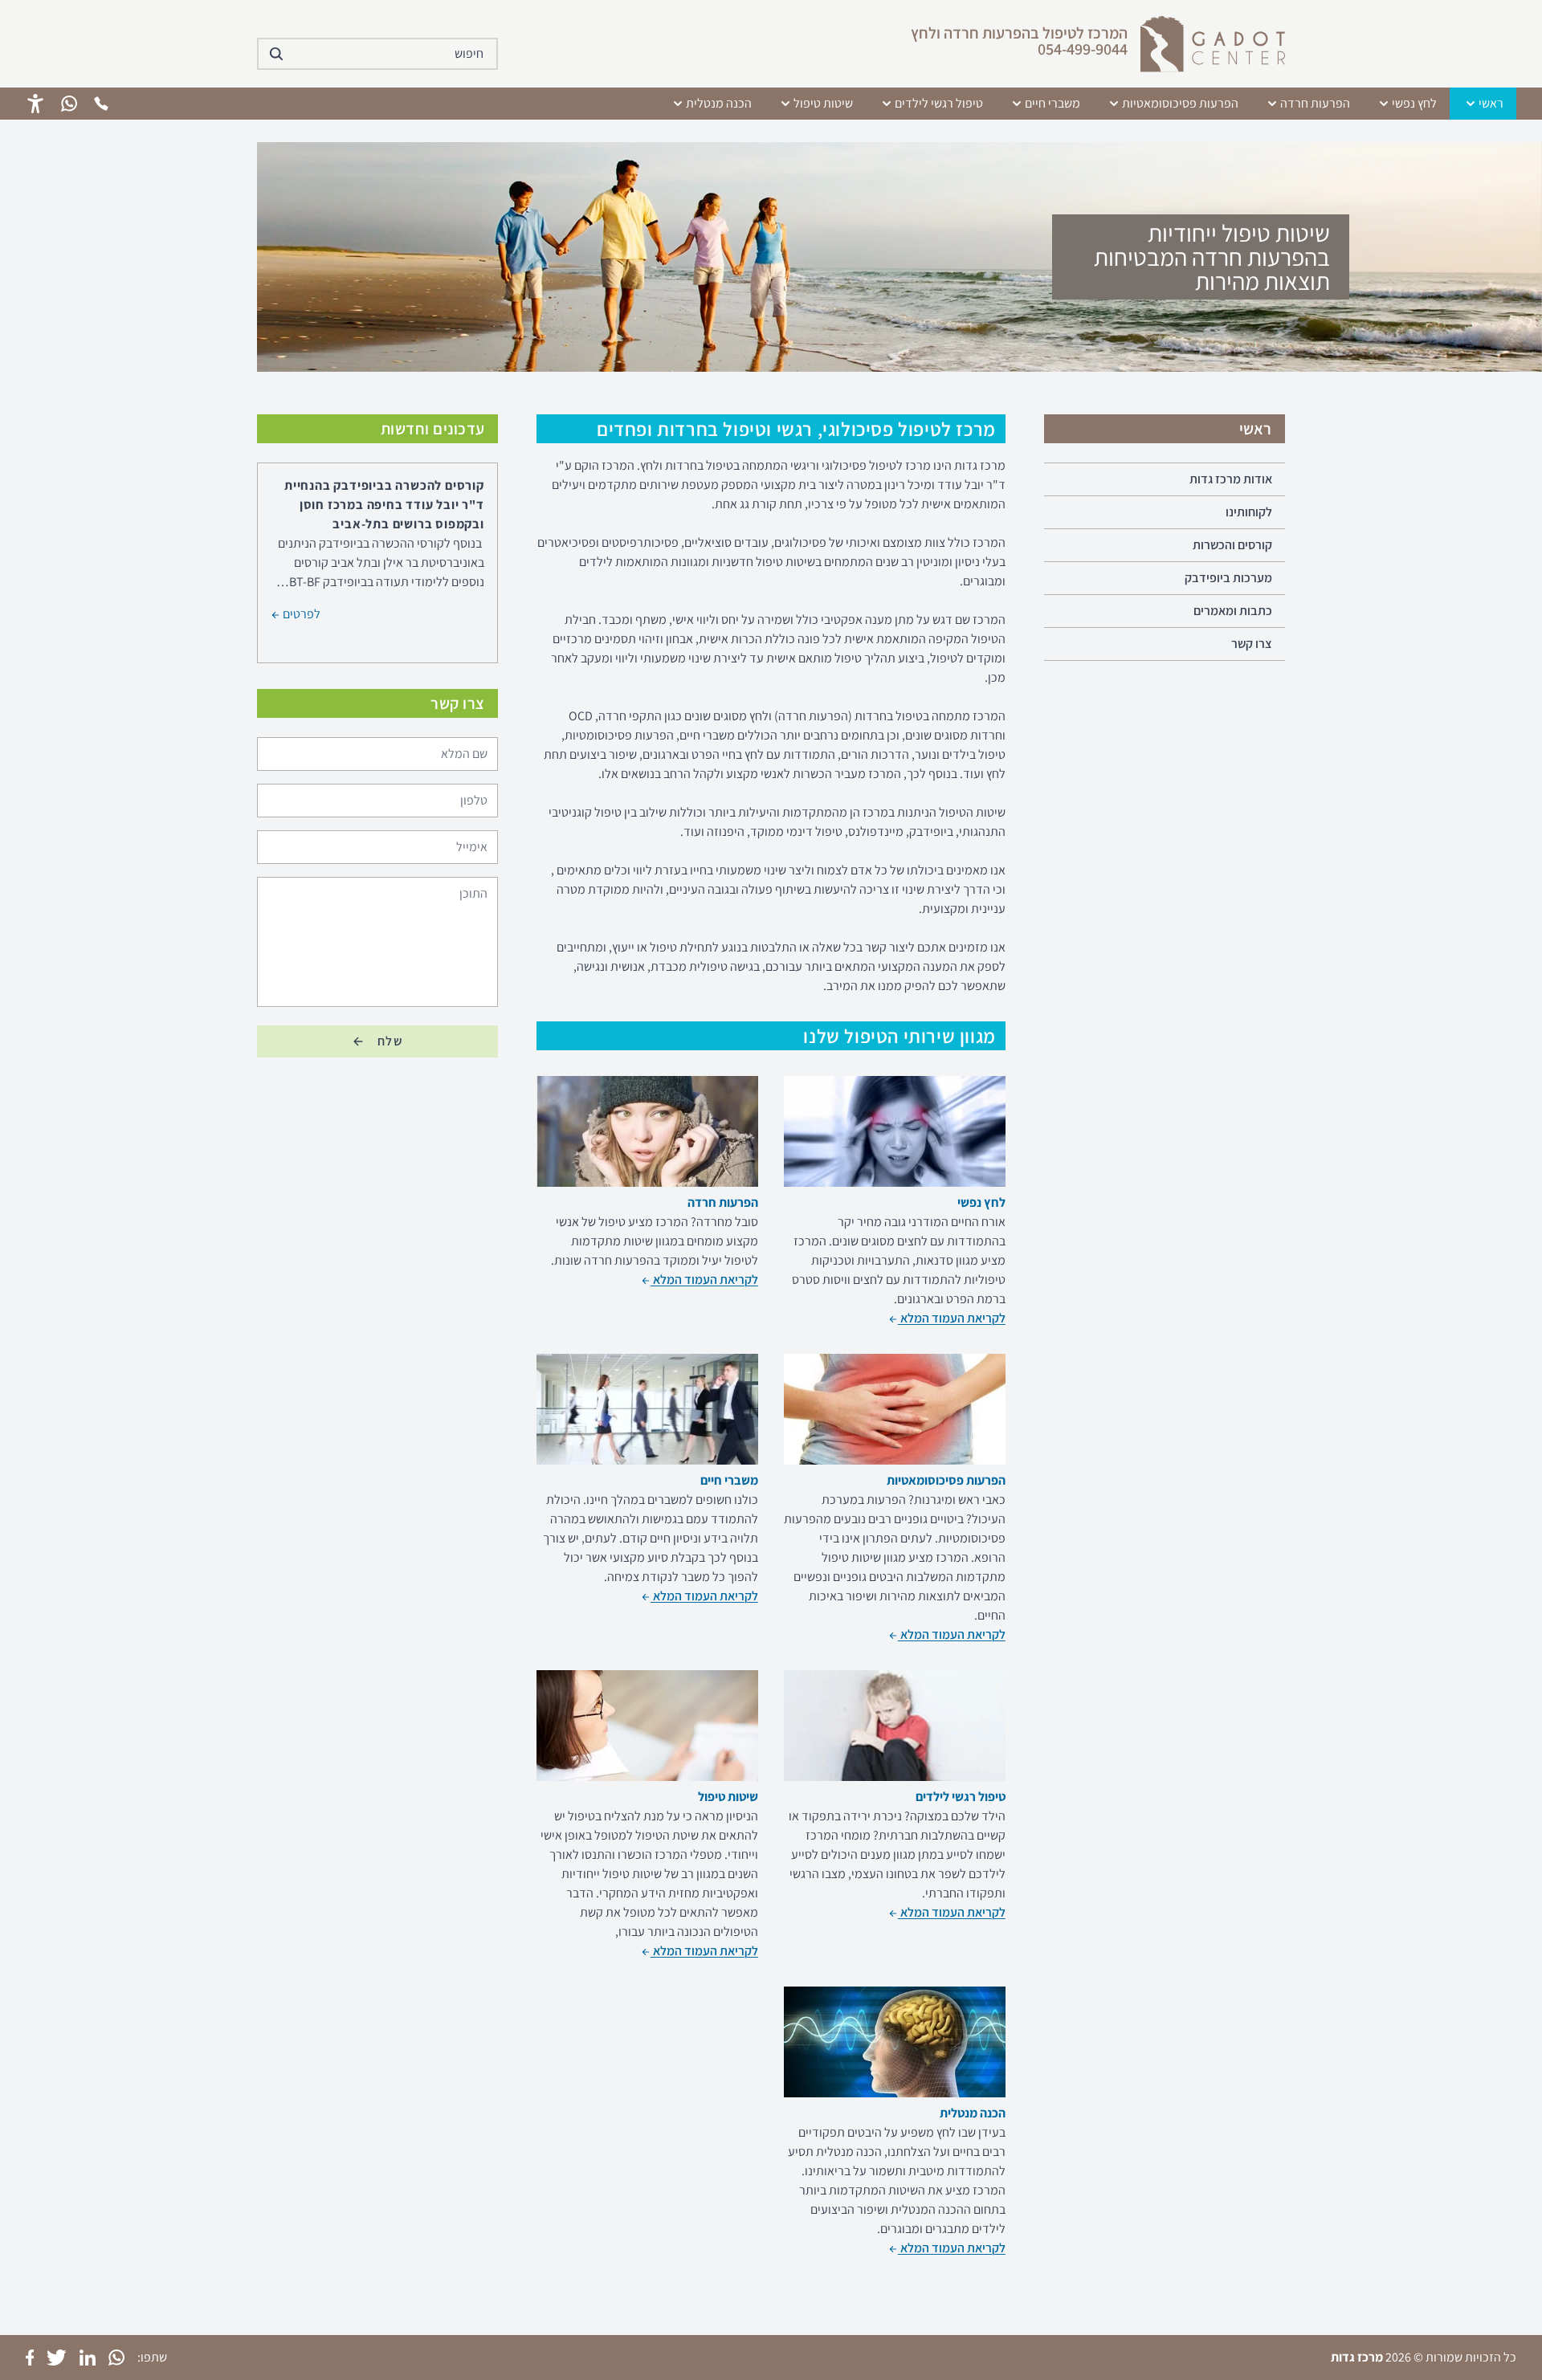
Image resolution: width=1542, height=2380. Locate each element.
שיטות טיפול (823, 103)
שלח (390, 1041)
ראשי (1491, 103)
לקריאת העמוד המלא (952, 1318)
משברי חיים (1052, 103)
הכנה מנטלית (719, 103)
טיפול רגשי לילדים (939, 103)
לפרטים (300, 612)
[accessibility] (35, 104)
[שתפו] (116, 2358)
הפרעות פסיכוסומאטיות (1180, 103)
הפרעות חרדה (1315, 103)
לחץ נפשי (1414, 103)
